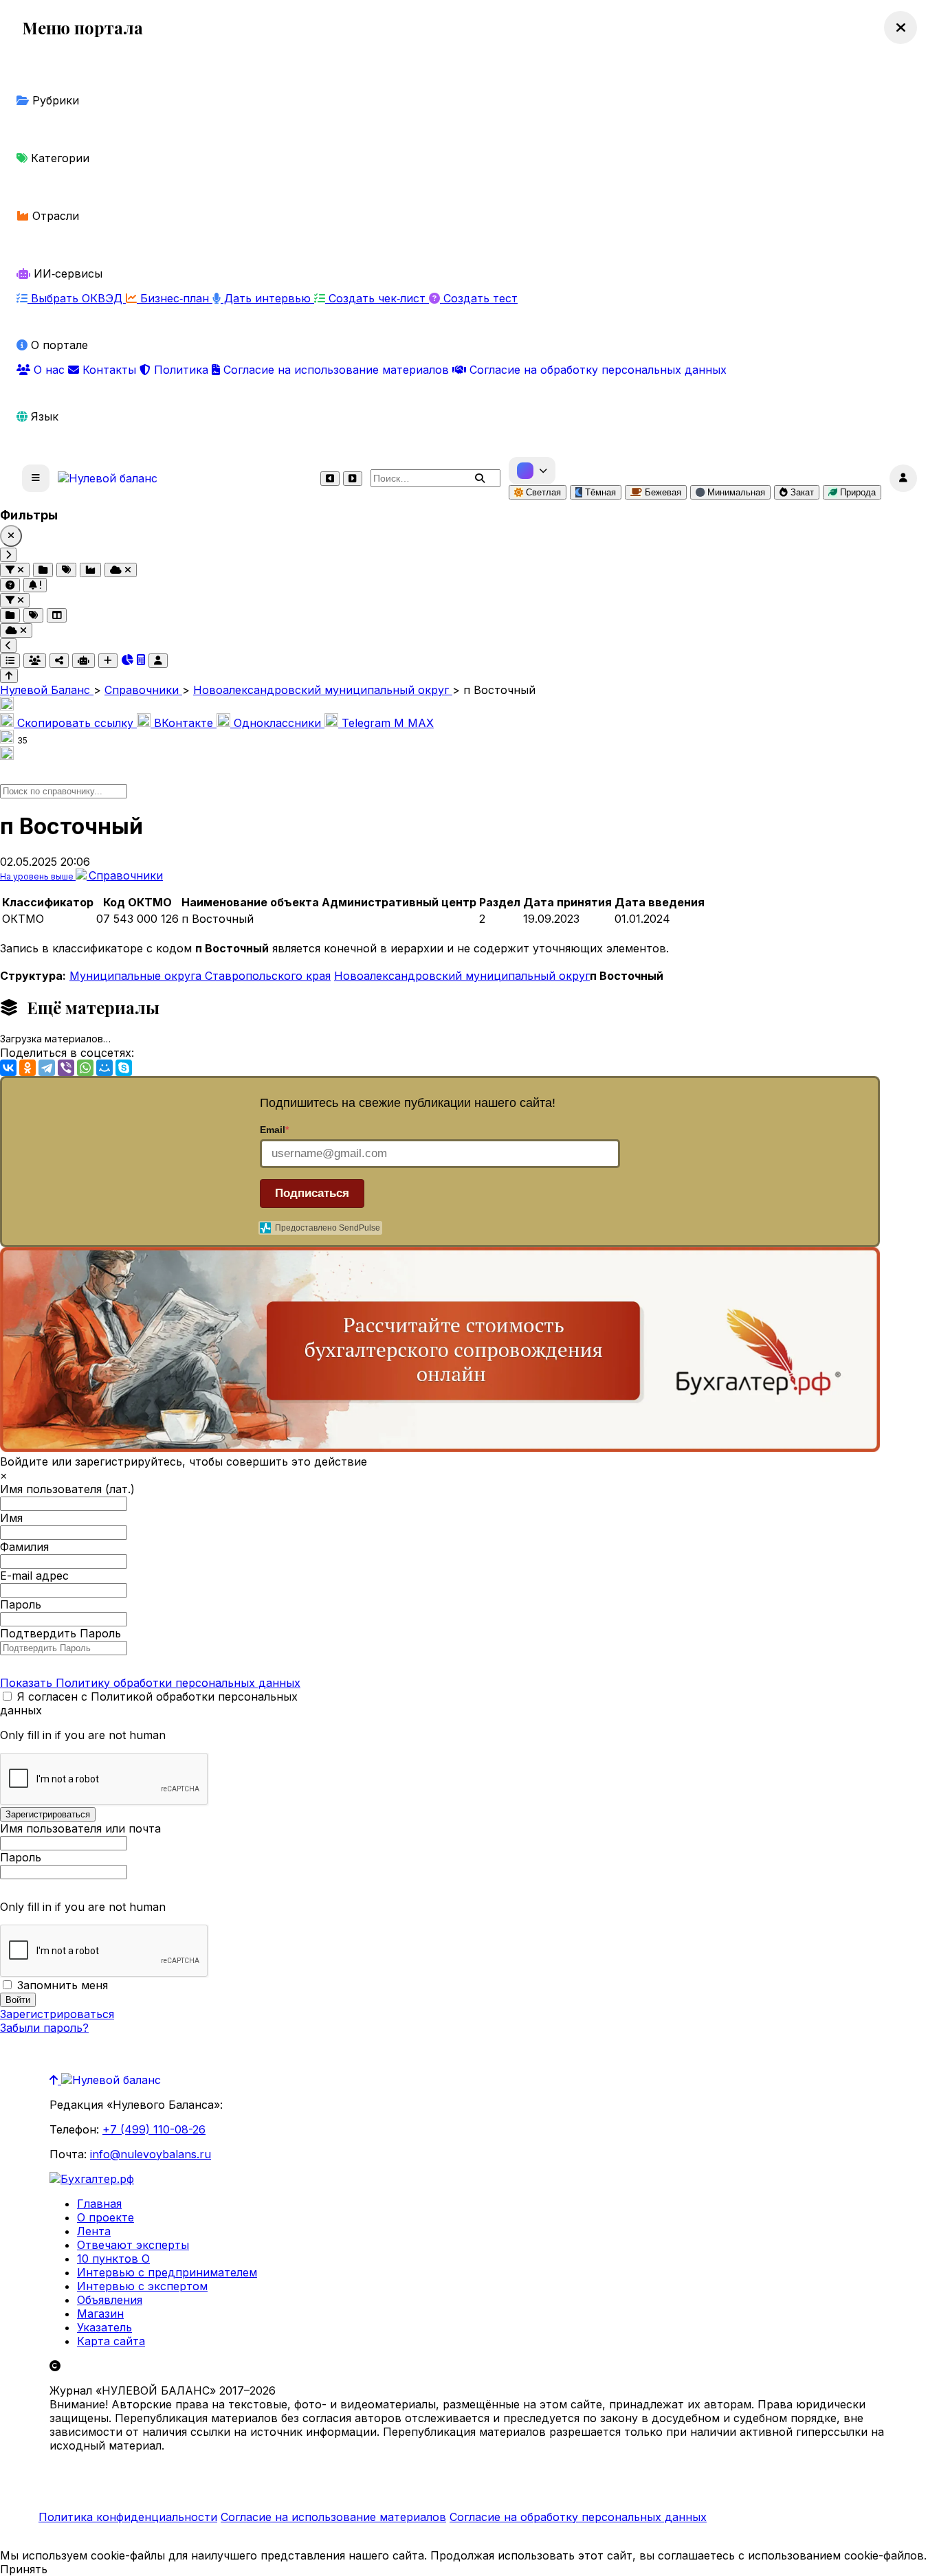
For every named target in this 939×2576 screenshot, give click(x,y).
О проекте (106, 2217)
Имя (11, 1518)
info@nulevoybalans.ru (151, 2154)
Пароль (21, 1604)
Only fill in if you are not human (83, 1735)
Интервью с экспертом (142, 2286)
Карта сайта (111, 2341)
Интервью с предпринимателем (167, 2272)
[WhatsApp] (85, 1068)
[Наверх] (55, 2080)
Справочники (126, 875)
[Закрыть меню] (901, 27)
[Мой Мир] (104, 1068)
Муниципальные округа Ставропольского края (200, 976)
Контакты (109, 370)
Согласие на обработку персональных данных (596, 370)
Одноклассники (277, 723)
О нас (49, 370)
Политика (181, 370)
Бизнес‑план (175, 298)
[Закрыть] (11, 536)
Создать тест (479, 298)
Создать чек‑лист (377, 298)
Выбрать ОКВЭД (77, 298)
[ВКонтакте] (8, 1068)
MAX (414, 723)
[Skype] (124, 1068)
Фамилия (24, 1547)
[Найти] (480, 478)
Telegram (366, 723)
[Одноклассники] (27, 1068)
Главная (99, 2204)
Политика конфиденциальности (128, 2517)
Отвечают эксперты (133, 2245)
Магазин (100, 2314)
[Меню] (36, 478)
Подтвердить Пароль (60, 1633)
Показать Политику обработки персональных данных (150, 1683)
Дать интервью (267, 298)
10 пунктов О (113, 2259)
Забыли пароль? (44, 2028)
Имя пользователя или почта (80, 1828)
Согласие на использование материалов (336, 370)
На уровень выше (38, 876)
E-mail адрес (34, 1576)
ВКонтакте (184, 723)
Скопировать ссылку (75, 723)
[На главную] (108, 478)
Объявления (110, 2300)
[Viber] (66, 1068)
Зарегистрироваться (57, 2014)
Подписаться (312, 1193)
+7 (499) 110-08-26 (154, 2129)
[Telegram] (47, 1068)
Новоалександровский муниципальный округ (462, 976)
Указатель (104, 2327)
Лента (94, 2231)
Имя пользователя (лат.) (67, 1489)
